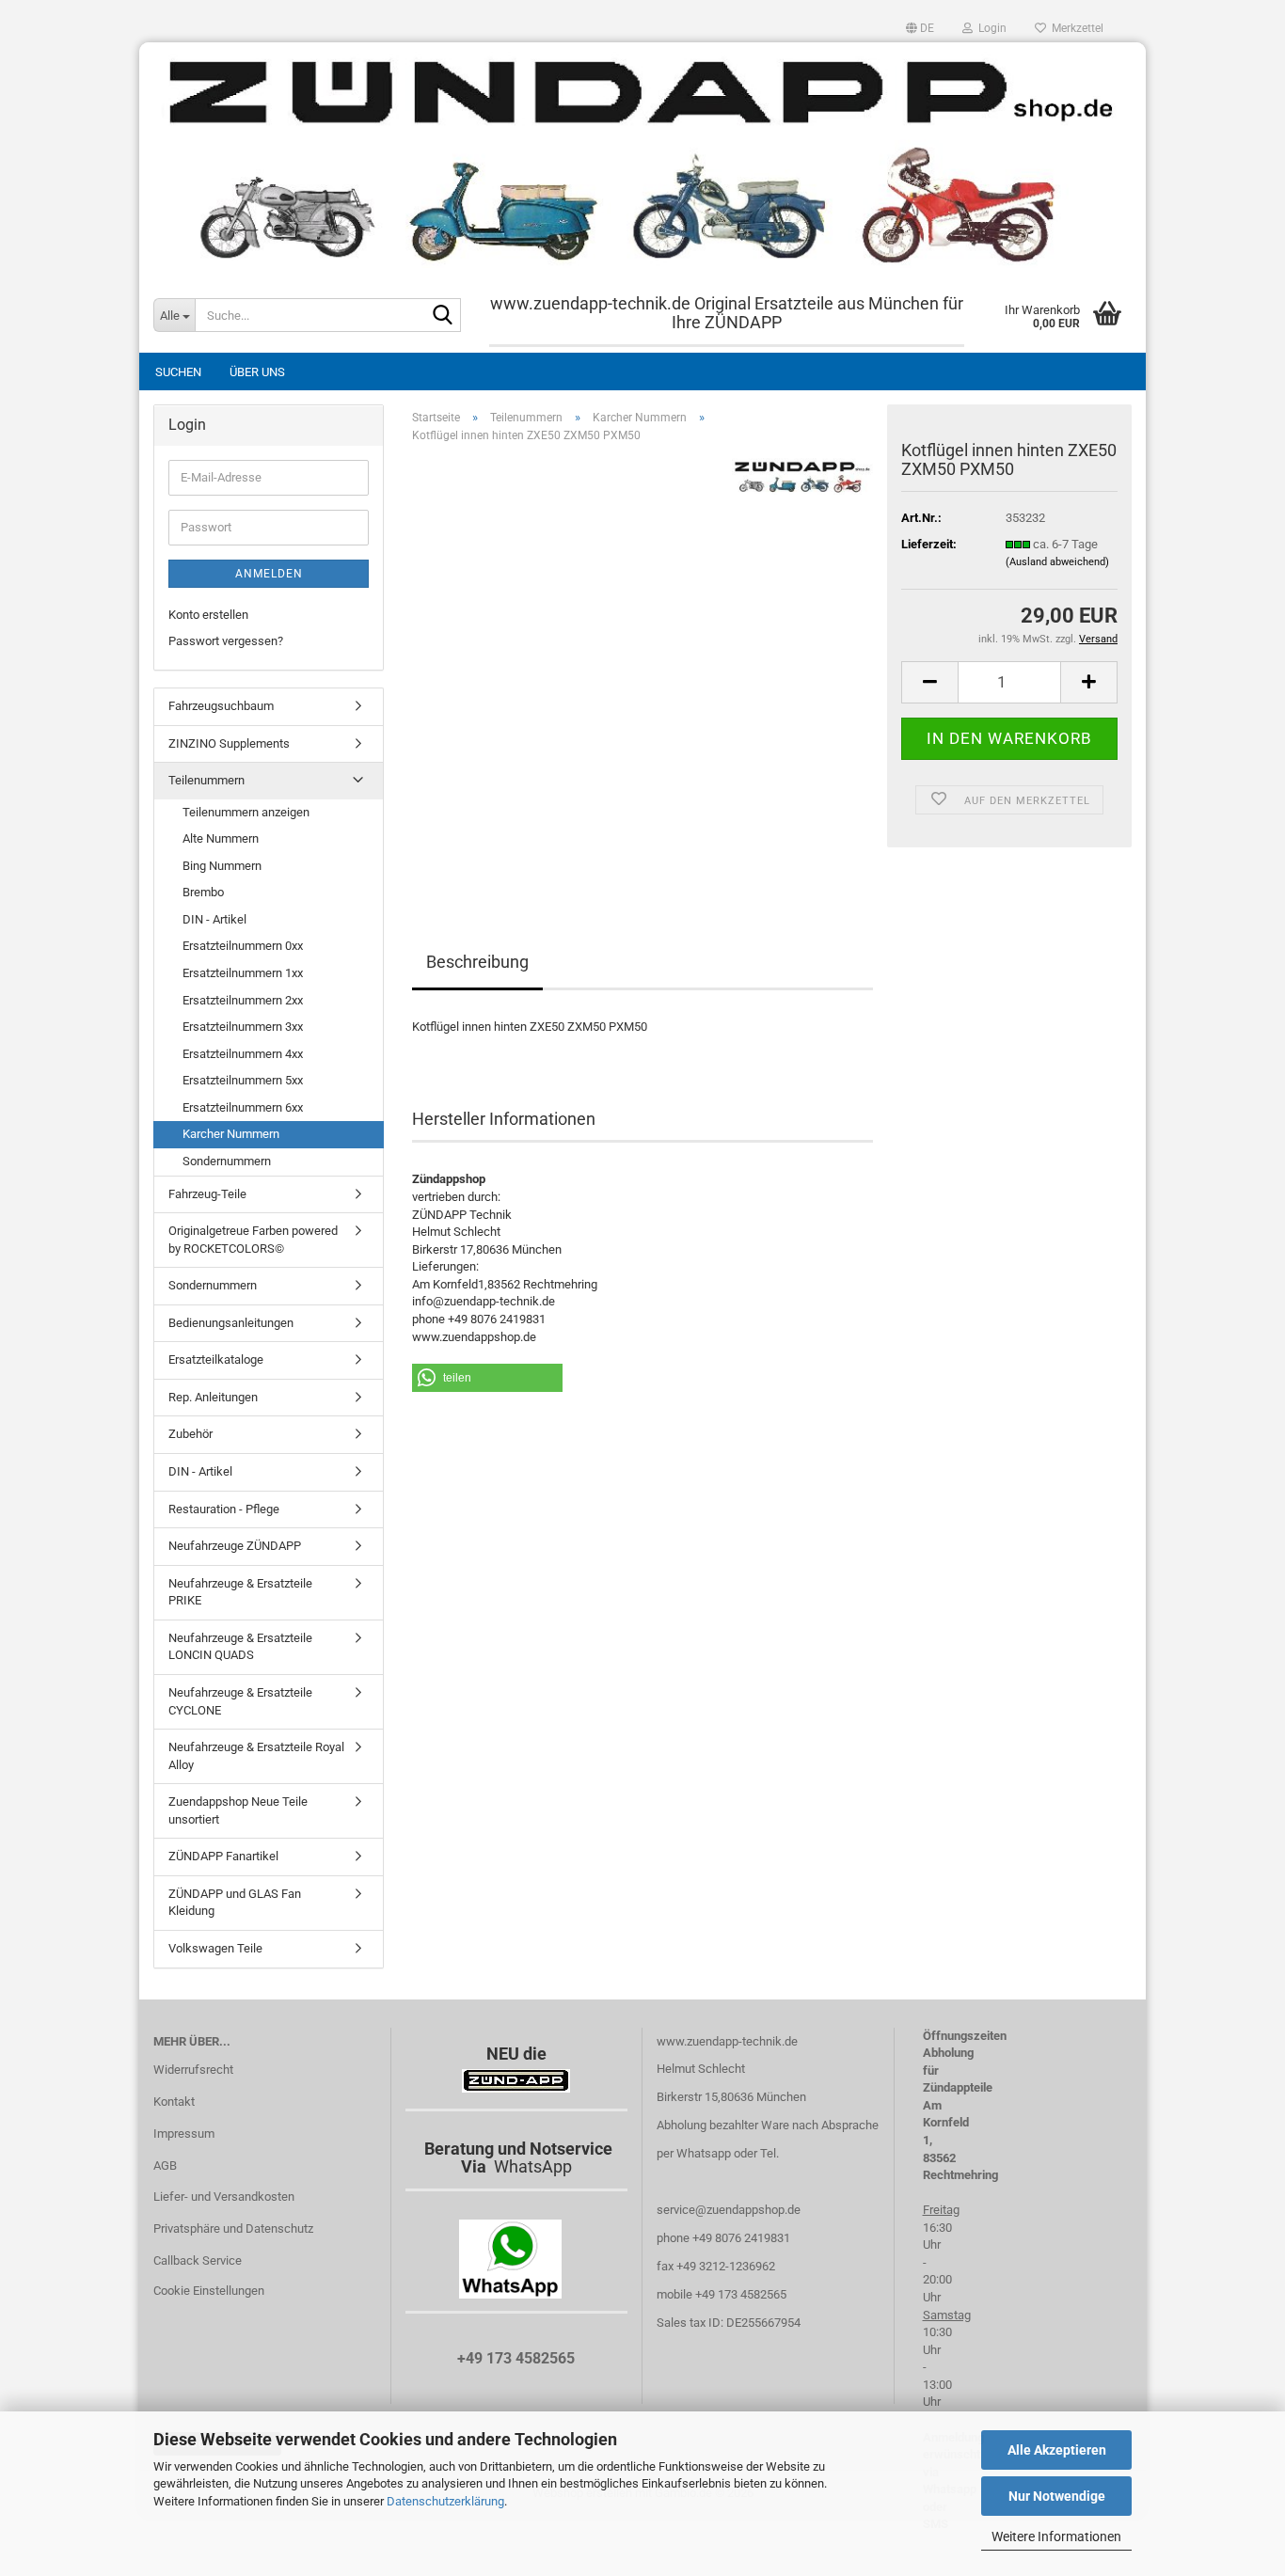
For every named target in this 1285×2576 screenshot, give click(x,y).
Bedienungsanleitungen (231, 1323)
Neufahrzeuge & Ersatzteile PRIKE (240, 1592)
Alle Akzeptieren (1057, 2450)
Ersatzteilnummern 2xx (243, 1000)
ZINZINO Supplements (229, 743)
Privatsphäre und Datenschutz (233, 2228)
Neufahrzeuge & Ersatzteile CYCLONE (240, 1701)
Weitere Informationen (1056, 2536)
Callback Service (198, 2260)
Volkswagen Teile (215, 1948)
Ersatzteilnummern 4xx (243, 1054)
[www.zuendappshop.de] (642, 160)
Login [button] (990, 28)
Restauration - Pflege (224, 1509)
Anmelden (269, 574)
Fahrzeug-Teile (207, 1194)
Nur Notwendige (1057, 2496)
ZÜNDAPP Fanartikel (223, 1856)
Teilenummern (206, 780)
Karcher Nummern (231, 1134)
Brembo (203, 892)
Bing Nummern (222, 866)
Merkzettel (1075, 28)
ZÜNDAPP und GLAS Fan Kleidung (235, 1903)
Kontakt (174, 2102)
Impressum (184, 2133)
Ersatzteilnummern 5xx (243, 1080)
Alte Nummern (221, 838)
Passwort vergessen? (226, 641)
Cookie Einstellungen (209, 2291)
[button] (920, 28)
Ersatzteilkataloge (216, 1359)
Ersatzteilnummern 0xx (243, 946)
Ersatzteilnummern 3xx (243, 1027)
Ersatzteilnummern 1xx (243, 973)
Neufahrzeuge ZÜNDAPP (235, 1546)
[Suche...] (443, 316)
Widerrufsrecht (193, 2070)
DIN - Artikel (214, 919)
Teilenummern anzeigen (246, 812)
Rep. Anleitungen (213, 1397)
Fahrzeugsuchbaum (221, 706)
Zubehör (190, 1434)
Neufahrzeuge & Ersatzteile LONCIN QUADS (240, 1647)
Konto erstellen (208, 615)
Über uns (257, 372)
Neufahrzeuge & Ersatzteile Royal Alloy (256, 1756)
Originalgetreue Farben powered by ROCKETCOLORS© (253, 1240)
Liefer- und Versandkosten (224, 2197)
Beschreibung (477, 962)
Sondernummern (227, 1161)
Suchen (178, 372)
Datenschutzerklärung (445, 2501)
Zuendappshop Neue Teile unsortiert (238, 1810)
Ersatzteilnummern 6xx (243, 1107)
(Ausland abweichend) (1057, 562)
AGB (165, 2165)
